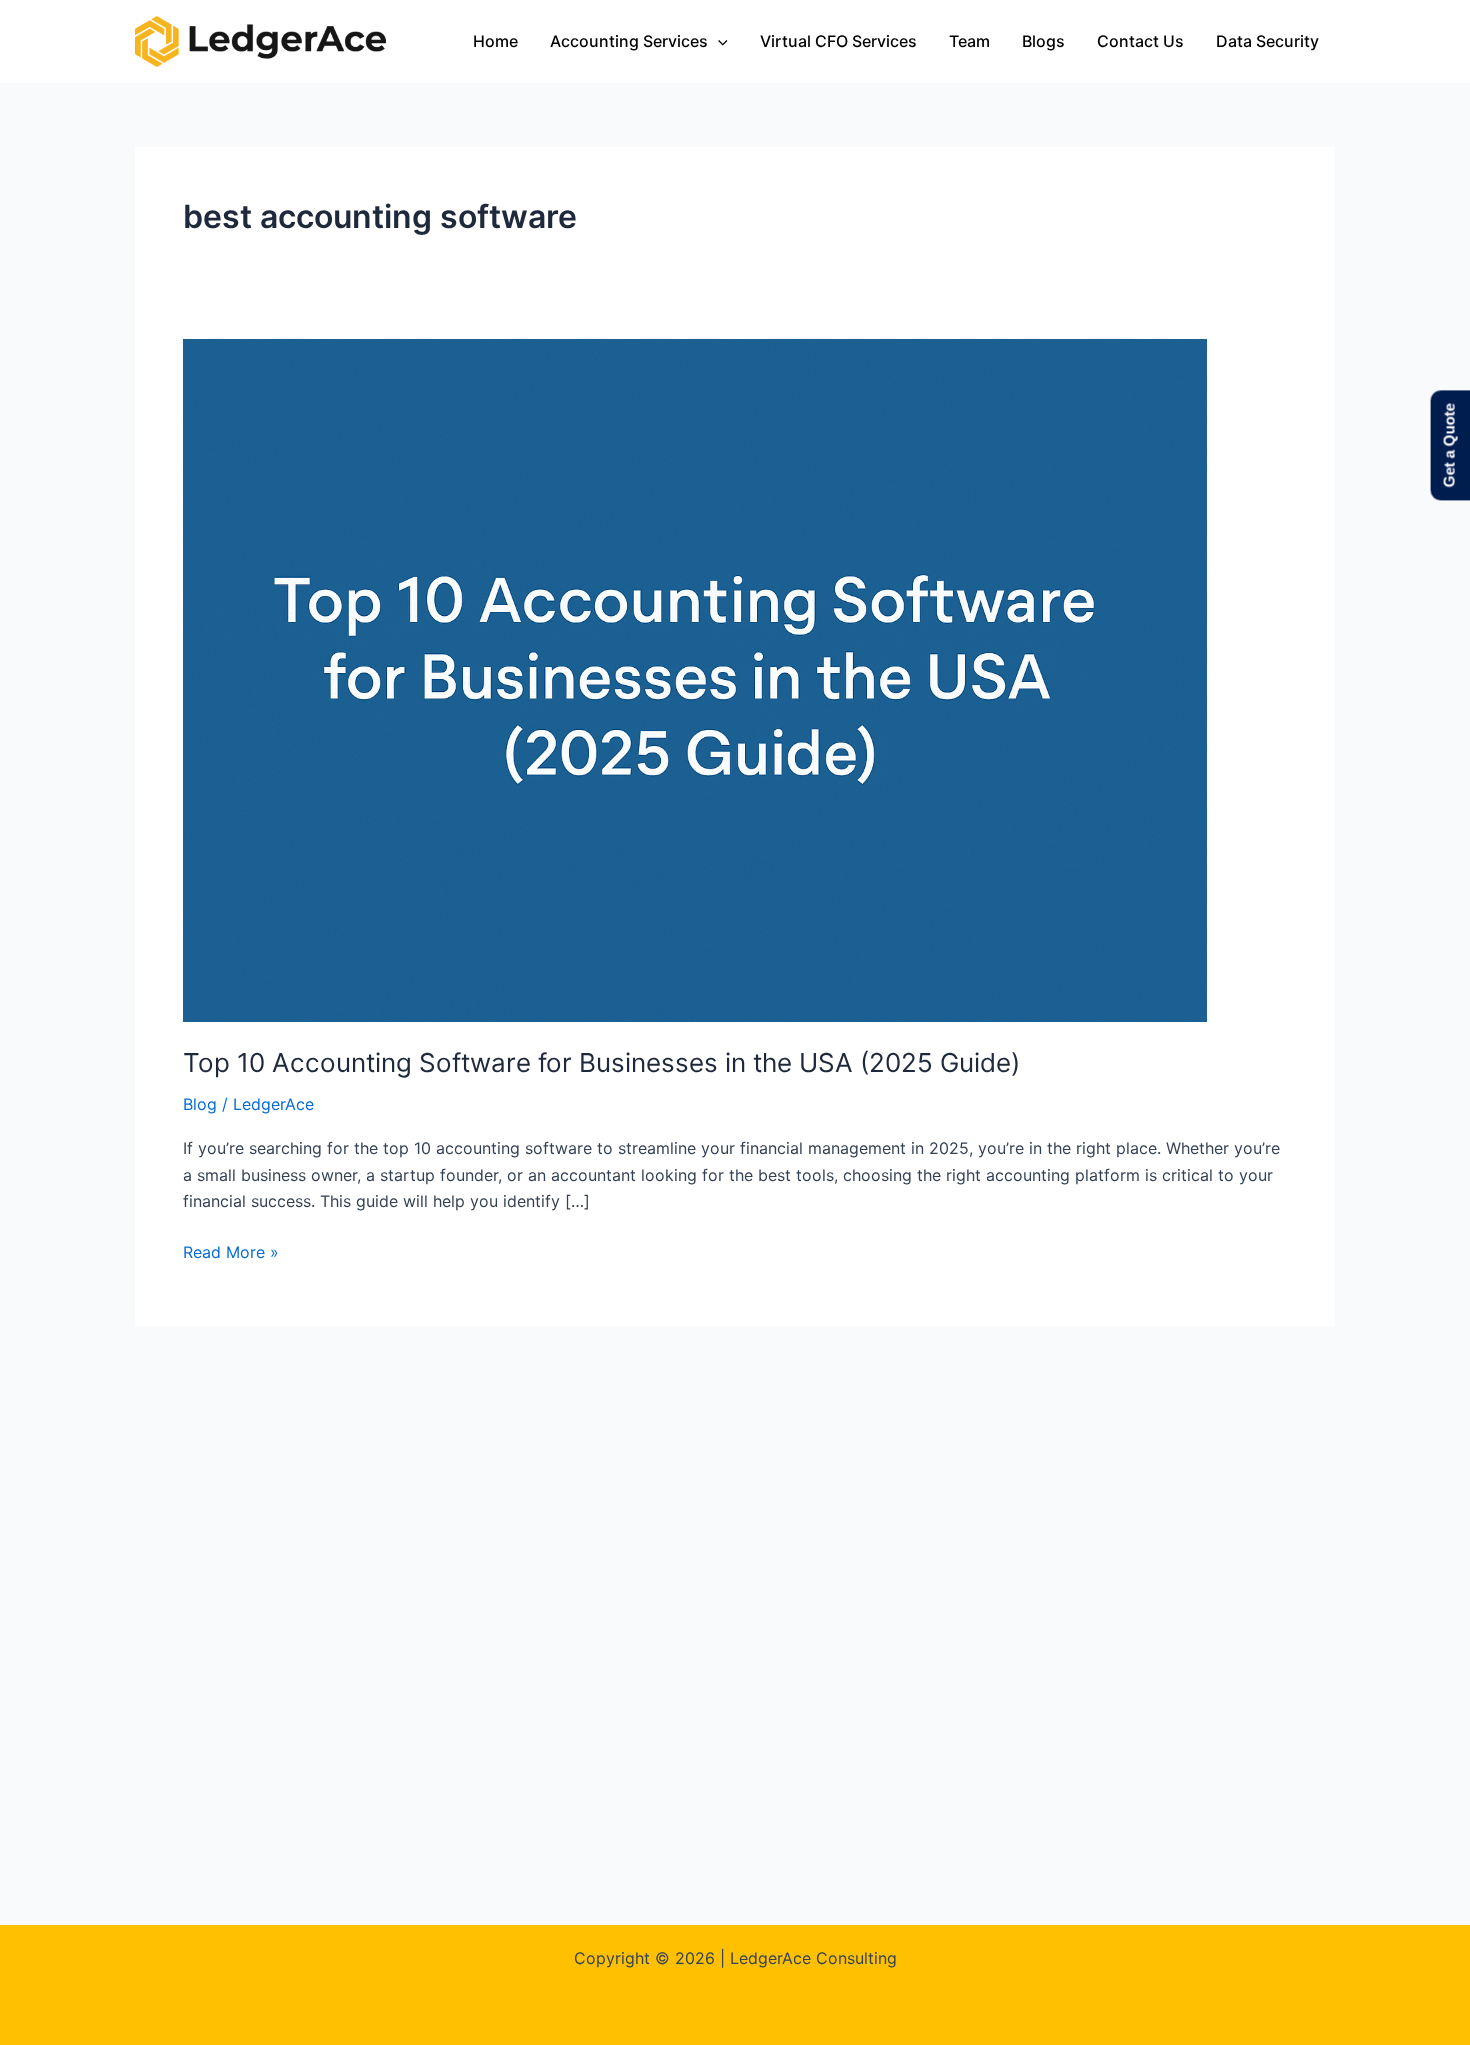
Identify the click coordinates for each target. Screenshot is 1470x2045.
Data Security (1267, 41)
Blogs (1043, 41)
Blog (200, 1104)
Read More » (231, 1250)
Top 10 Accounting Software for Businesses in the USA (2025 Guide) (601, 1062)
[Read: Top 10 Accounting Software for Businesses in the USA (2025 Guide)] (695, 679)
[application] (718, 41)
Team (969, 41)
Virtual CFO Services (838, 41)
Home (495, 41)
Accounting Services (629, 41)
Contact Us (1140, 41)
